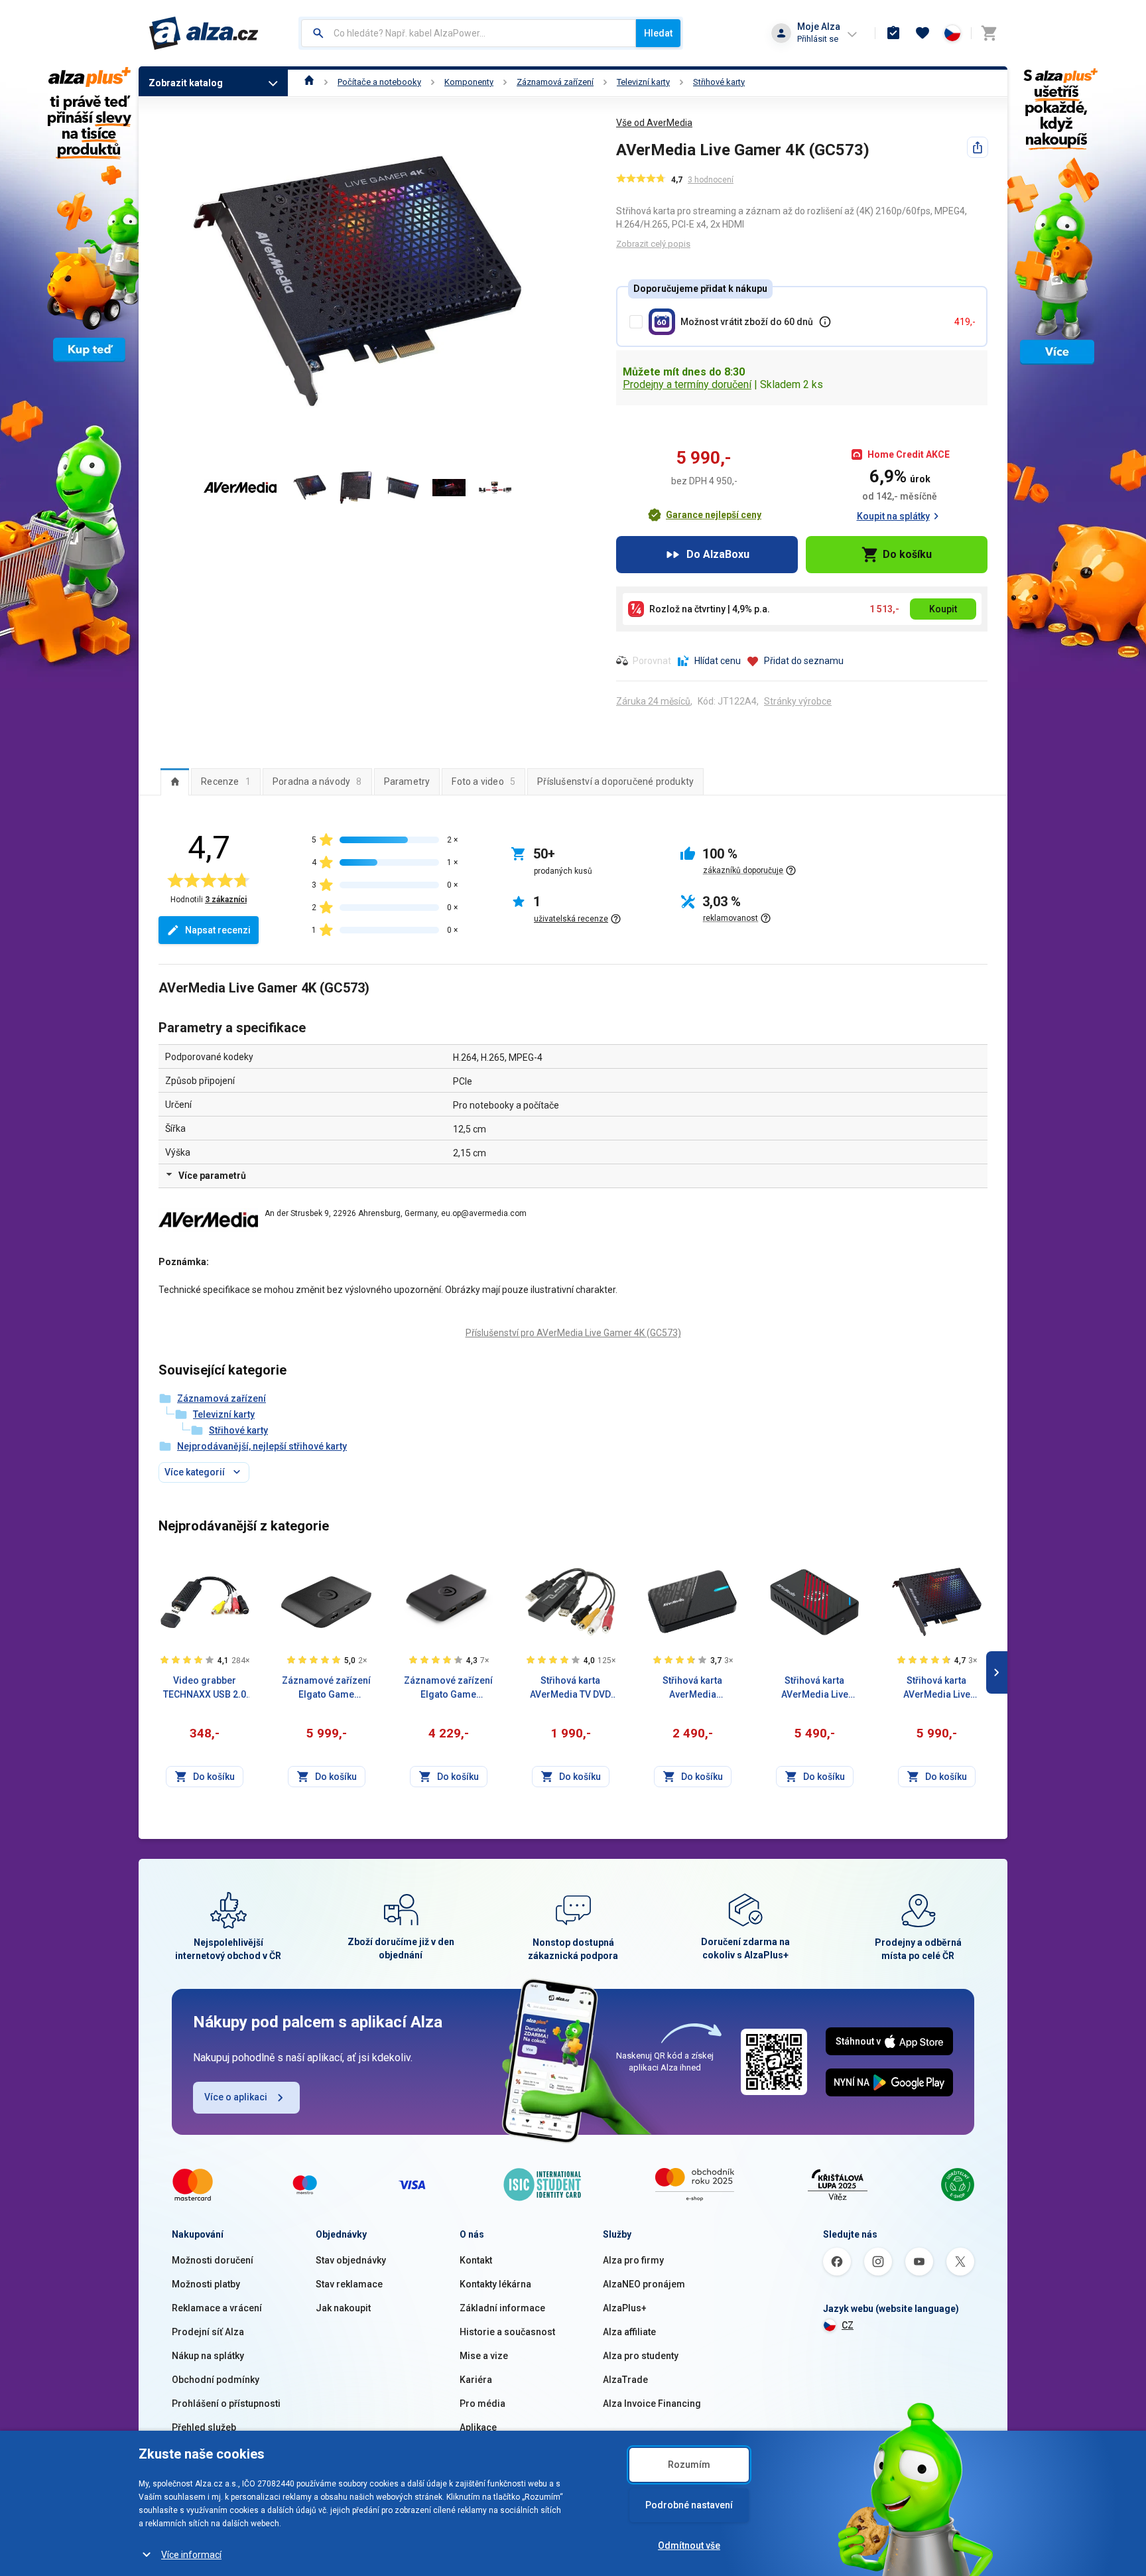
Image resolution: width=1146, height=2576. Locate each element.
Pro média (482, 2404)
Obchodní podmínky (216, 2380)
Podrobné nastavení (689, 2505)
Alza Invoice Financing (652, 2404)
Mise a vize (484, 2356)
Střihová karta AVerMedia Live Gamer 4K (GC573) (937, 1688)
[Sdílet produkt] (978, 147)
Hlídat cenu (718, 661)
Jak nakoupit (343, 2308)
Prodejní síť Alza (208, 2332)
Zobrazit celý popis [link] (653, 244)
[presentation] (175, 781)
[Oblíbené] (923, 33)
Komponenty (469, 82)
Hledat (658, 33)
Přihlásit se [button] (818, 39)
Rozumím (689, 2465)
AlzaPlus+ (625, 2308)
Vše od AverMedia (654, 123)
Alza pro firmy (633, 2260)
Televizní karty (643, 82)
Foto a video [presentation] (483, 781)
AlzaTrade (625, 2380)
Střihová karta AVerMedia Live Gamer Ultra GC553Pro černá (815, 1688)
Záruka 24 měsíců (653, 701)
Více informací (191, 2555)
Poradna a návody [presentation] (317, 781)
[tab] (175, 781)
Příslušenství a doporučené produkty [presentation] (615, 781)
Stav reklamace (349, 2284)
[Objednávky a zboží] (893, 33)
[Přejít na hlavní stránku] (204, 33)
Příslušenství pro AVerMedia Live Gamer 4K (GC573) (573, 1333)
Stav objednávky (351, 2260)
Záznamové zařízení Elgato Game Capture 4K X (326, 1688)
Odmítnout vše (689, 2545)
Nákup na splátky (208, 2356)
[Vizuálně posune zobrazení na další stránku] (997, 1672)
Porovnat (652, 661)
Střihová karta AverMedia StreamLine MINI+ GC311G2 (692, 1688)
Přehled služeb (204, 2427)
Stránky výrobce (798, 701)
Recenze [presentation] (226, 781)
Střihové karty (719, 82)
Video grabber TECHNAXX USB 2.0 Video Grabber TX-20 (205, 1688)
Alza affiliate (629, 2332)
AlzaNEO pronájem (644, 2284)
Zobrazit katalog (186, 83)
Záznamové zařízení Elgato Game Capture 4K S (448, 1688)
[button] (704, 515)
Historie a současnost (507, 2332)
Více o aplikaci (236, 2097)
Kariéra (476, 2380)
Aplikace (478, 2427)
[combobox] (469, 33)
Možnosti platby (206, 2284)
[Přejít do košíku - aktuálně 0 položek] (989, 33)
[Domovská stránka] (309, 82)
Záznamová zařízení (555, 82)
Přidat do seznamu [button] (804, 661)
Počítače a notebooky (379, 82)
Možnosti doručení (213, 2260)
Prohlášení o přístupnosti (226, 2404)
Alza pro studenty (641, 2356)
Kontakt (476, 2260)
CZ (848, 2325)
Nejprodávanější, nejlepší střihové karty (262, 1446)
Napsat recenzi (218, 930)
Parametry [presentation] (407, 781)
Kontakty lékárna (495, 2284)
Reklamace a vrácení (217, 2308)
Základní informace (502, 2308)
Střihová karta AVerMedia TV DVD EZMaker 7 (570, 1688)
